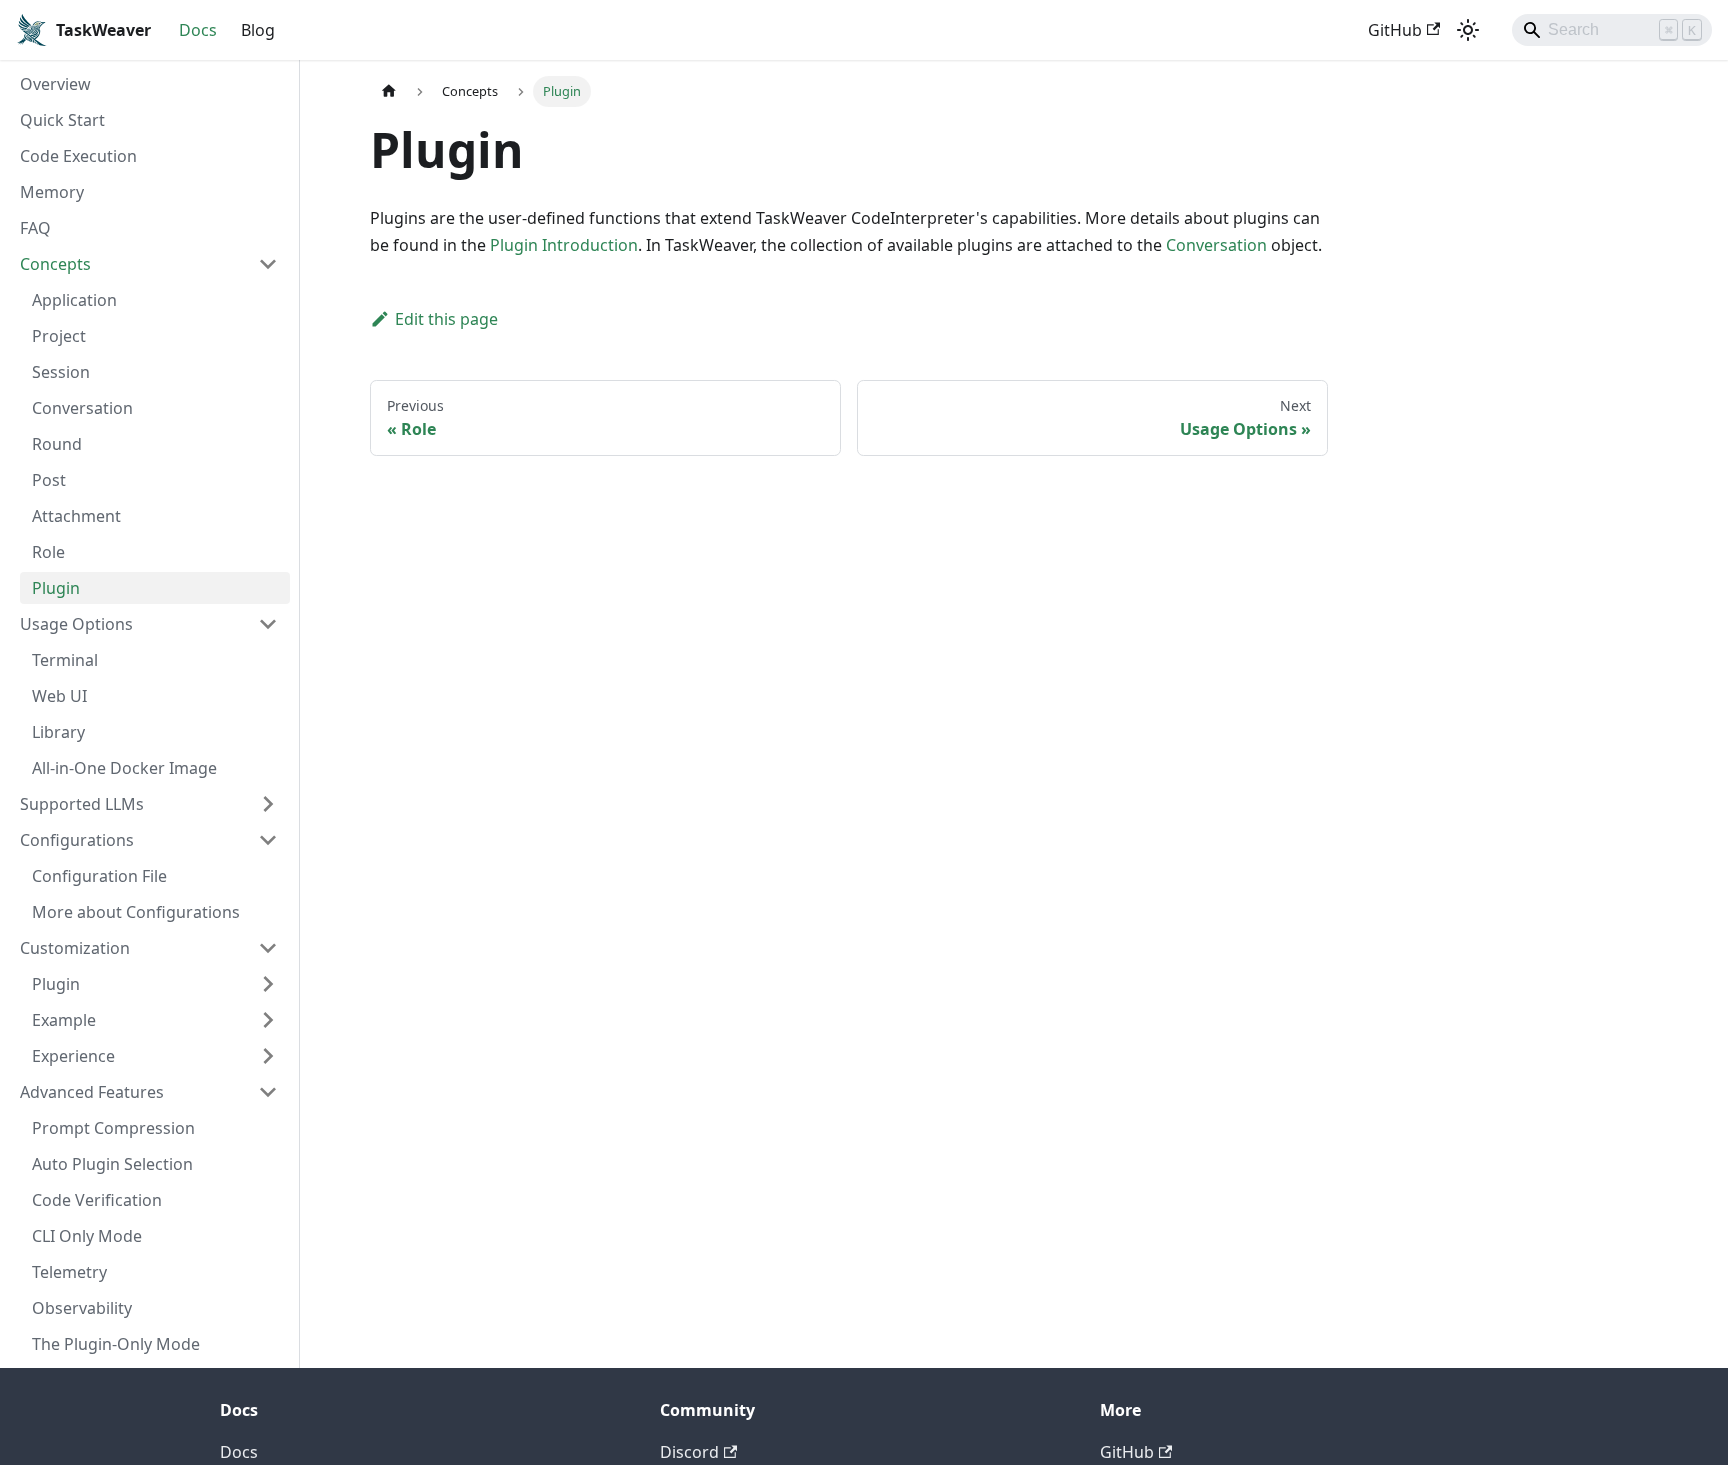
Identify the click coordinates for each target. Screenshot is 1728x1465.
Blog (258, 30)
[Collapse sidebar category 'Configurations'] (268, 840)
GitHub (1395, 30)
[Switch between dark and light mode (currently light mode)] (1468, 30)
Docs (198, 30)
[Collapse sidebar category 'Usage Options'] (268, 624)
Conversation (1216, 245)
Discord (689, 1452)
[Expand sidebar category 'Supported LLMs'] (268, 804)
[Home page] (389, 91)
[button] (155, 984)
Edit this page (446, 319)
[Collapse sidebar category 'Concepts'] (268, 264)
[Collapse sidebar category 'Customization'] (268, 948)
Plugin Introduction (564, 245)
